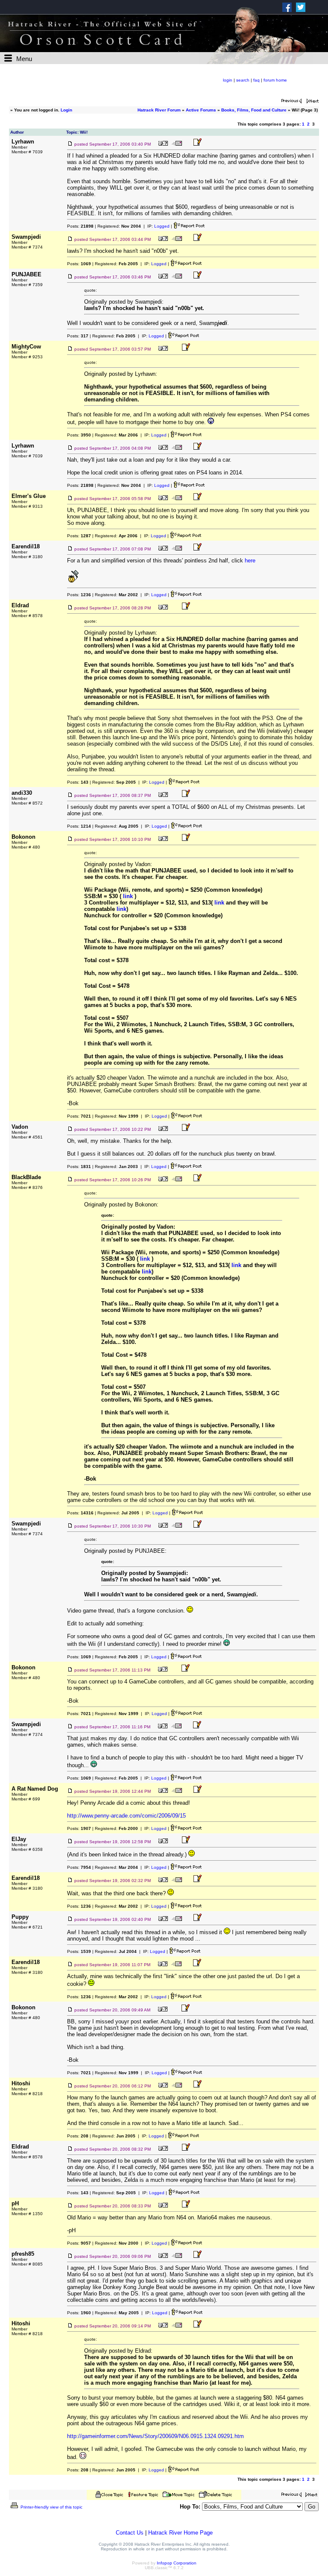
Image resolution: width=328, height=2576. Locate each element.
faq (256, 80)
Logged (162, 226)
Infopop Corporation (177, 2563)
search (243, 80)
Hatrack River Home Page (180, 2533)
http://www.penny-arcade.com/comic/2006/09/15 (126, 1816)
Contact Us (130, 2533)
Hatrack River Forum (159, 110)
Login (66, 110)
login (228, 80)
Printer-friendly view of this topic (51, 2507)
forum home (275, 80)
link (128, 896)
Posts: (80, 226)
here (250, 561)
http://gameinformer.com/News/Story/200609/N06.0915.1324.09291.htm (155, 2436)
